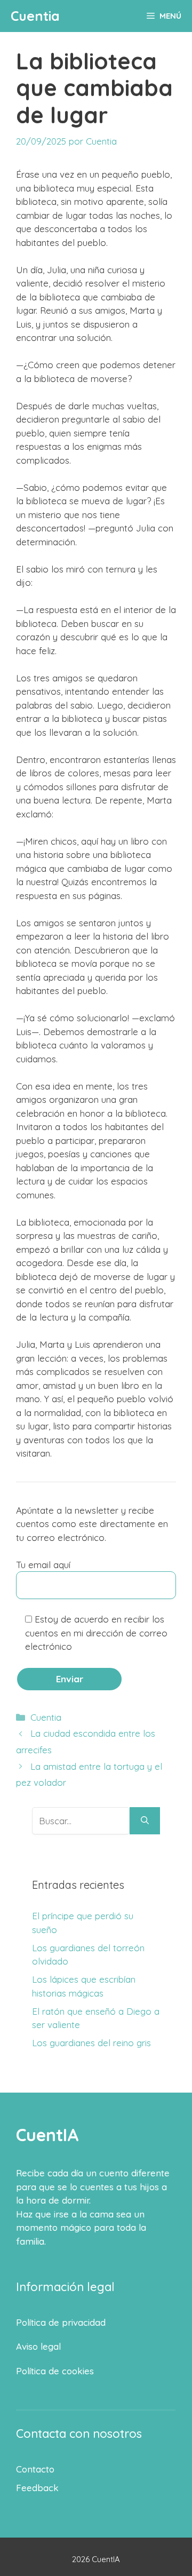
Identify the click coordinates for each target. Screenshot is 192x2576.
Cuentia (35, 16)
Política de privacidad (61, 2322)
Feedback (37, 2488)
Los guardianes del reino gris (91, 2043)
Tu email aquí (43, 1565)
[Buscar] (145, 1821)
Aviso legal (38, 2346)
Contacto (35, 2469)
